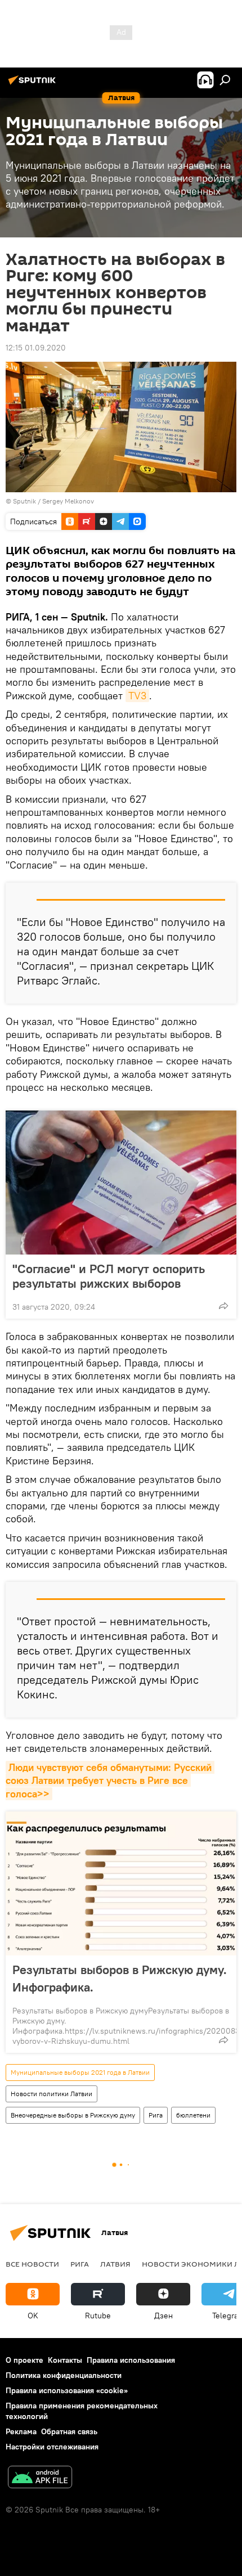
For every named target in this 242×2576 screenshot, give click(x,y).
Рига (156, 2115)
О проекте (24, 2360)
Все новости (32, 2264)
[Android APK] (40, 2478)
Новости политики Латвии (51, 2094)
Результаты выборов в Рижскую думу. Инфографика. (120, 1978)
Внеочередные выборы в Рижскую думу (73, 2115)
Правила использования (131, 2360)
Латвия (115, 2264)
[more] (223, 1306)
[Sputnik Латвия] (34, 84)
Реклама (21, 2431)
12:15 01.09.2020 (36, 348)
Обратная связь (69, 2431)
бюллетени (193, 2115)
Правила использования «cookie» (67, 2390)
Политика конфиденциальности (64, 2375)
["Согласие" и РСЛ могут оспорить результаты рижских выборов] (121, 1183)
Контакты (65, 2360)
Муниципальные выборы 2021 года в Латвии (80, 2072)
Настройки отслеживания (52, 2447)
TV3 (137, 696)
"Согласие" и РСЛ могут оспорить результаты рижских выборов (109, 1276)
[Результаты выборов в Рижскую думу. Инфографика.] (121, 1883)
